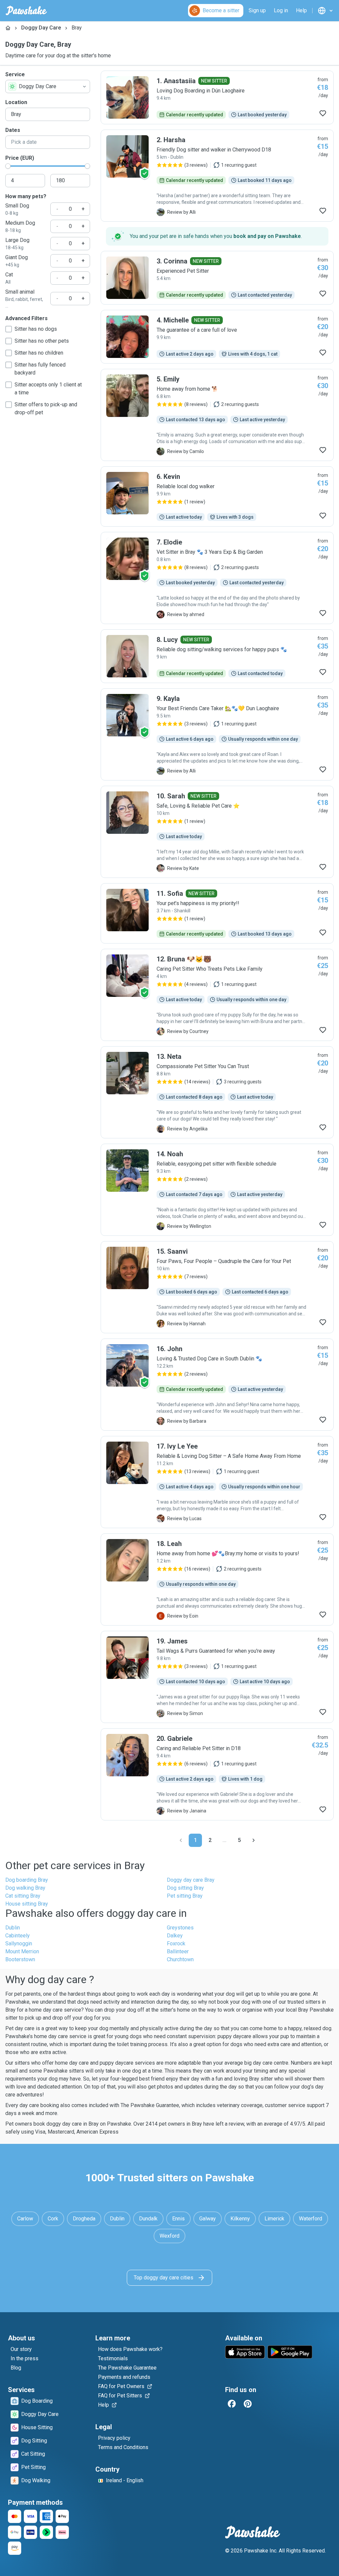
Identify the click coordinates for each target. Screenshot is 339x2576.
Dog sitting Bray (185, 1888)
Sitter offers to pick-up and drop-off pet (46, 408)
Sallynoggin (19, 1944)
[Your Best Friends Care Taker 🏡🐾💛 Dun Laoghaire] (217, 734)
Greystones (180, 1928)
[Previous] (181, 1840)
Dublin (13, 1928)
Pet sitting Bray (185, 1896)
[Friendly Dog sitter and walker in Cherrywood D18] (217, 176)
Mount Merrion (22, 1951)
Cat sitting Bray (23, 1896)
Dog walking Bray (25, 1888)
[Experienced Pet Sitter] (217, 278)
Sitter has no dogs (36, 329)
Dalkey (175, 1936)
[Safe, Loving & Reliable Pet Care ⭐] (217, 832)
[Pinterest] (248, 2404)
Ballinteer (178, 1951)
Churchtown (180, 1959)
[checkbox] (9, 329)
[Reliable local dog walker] (217, 496)
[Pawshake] (26, 11)
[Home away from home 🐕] (217, 415)
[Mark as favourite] (323, 113)
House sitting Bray (27, 1904)
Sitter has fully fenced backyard (40, 369)
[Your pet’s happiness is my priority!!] (217, 913)
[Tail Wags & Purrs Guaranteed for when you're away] (217, 1677)
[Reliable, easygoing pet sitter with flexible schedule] (217, 1190)
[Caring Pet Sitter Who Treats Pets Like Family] (217, 995)
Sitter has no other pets (42, 341)
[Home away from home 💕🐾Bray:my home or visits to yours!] (217, 1579)
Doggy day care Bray (191, 1880)
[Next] (254, 1840)
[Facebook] (232, 2404)
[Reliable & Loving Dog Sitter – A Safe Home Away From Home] (217, 1482)
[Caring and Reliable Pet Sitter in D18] (217, 1774)
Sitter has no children (39, 353)
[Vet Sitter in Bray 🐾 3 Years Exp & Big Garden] (217, 578)
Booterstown (20, 1959)
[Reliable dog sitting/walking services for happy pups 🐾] (217, 656)
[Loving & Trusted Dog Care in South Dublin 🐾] (217, 1385)
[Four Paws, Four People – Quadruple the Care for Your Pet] (217, 1287)
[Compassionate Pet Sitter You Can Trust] (217, 1092)
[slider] (8, 166)
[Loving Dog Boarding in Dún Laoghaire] (217, 97)
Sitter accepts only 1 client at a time (48, 389)
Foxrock (176, 1944)
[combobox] (48, 86)
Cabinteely (18, 1936)
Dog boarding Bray (27, 1880)
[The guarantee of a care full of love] (217, 337)
